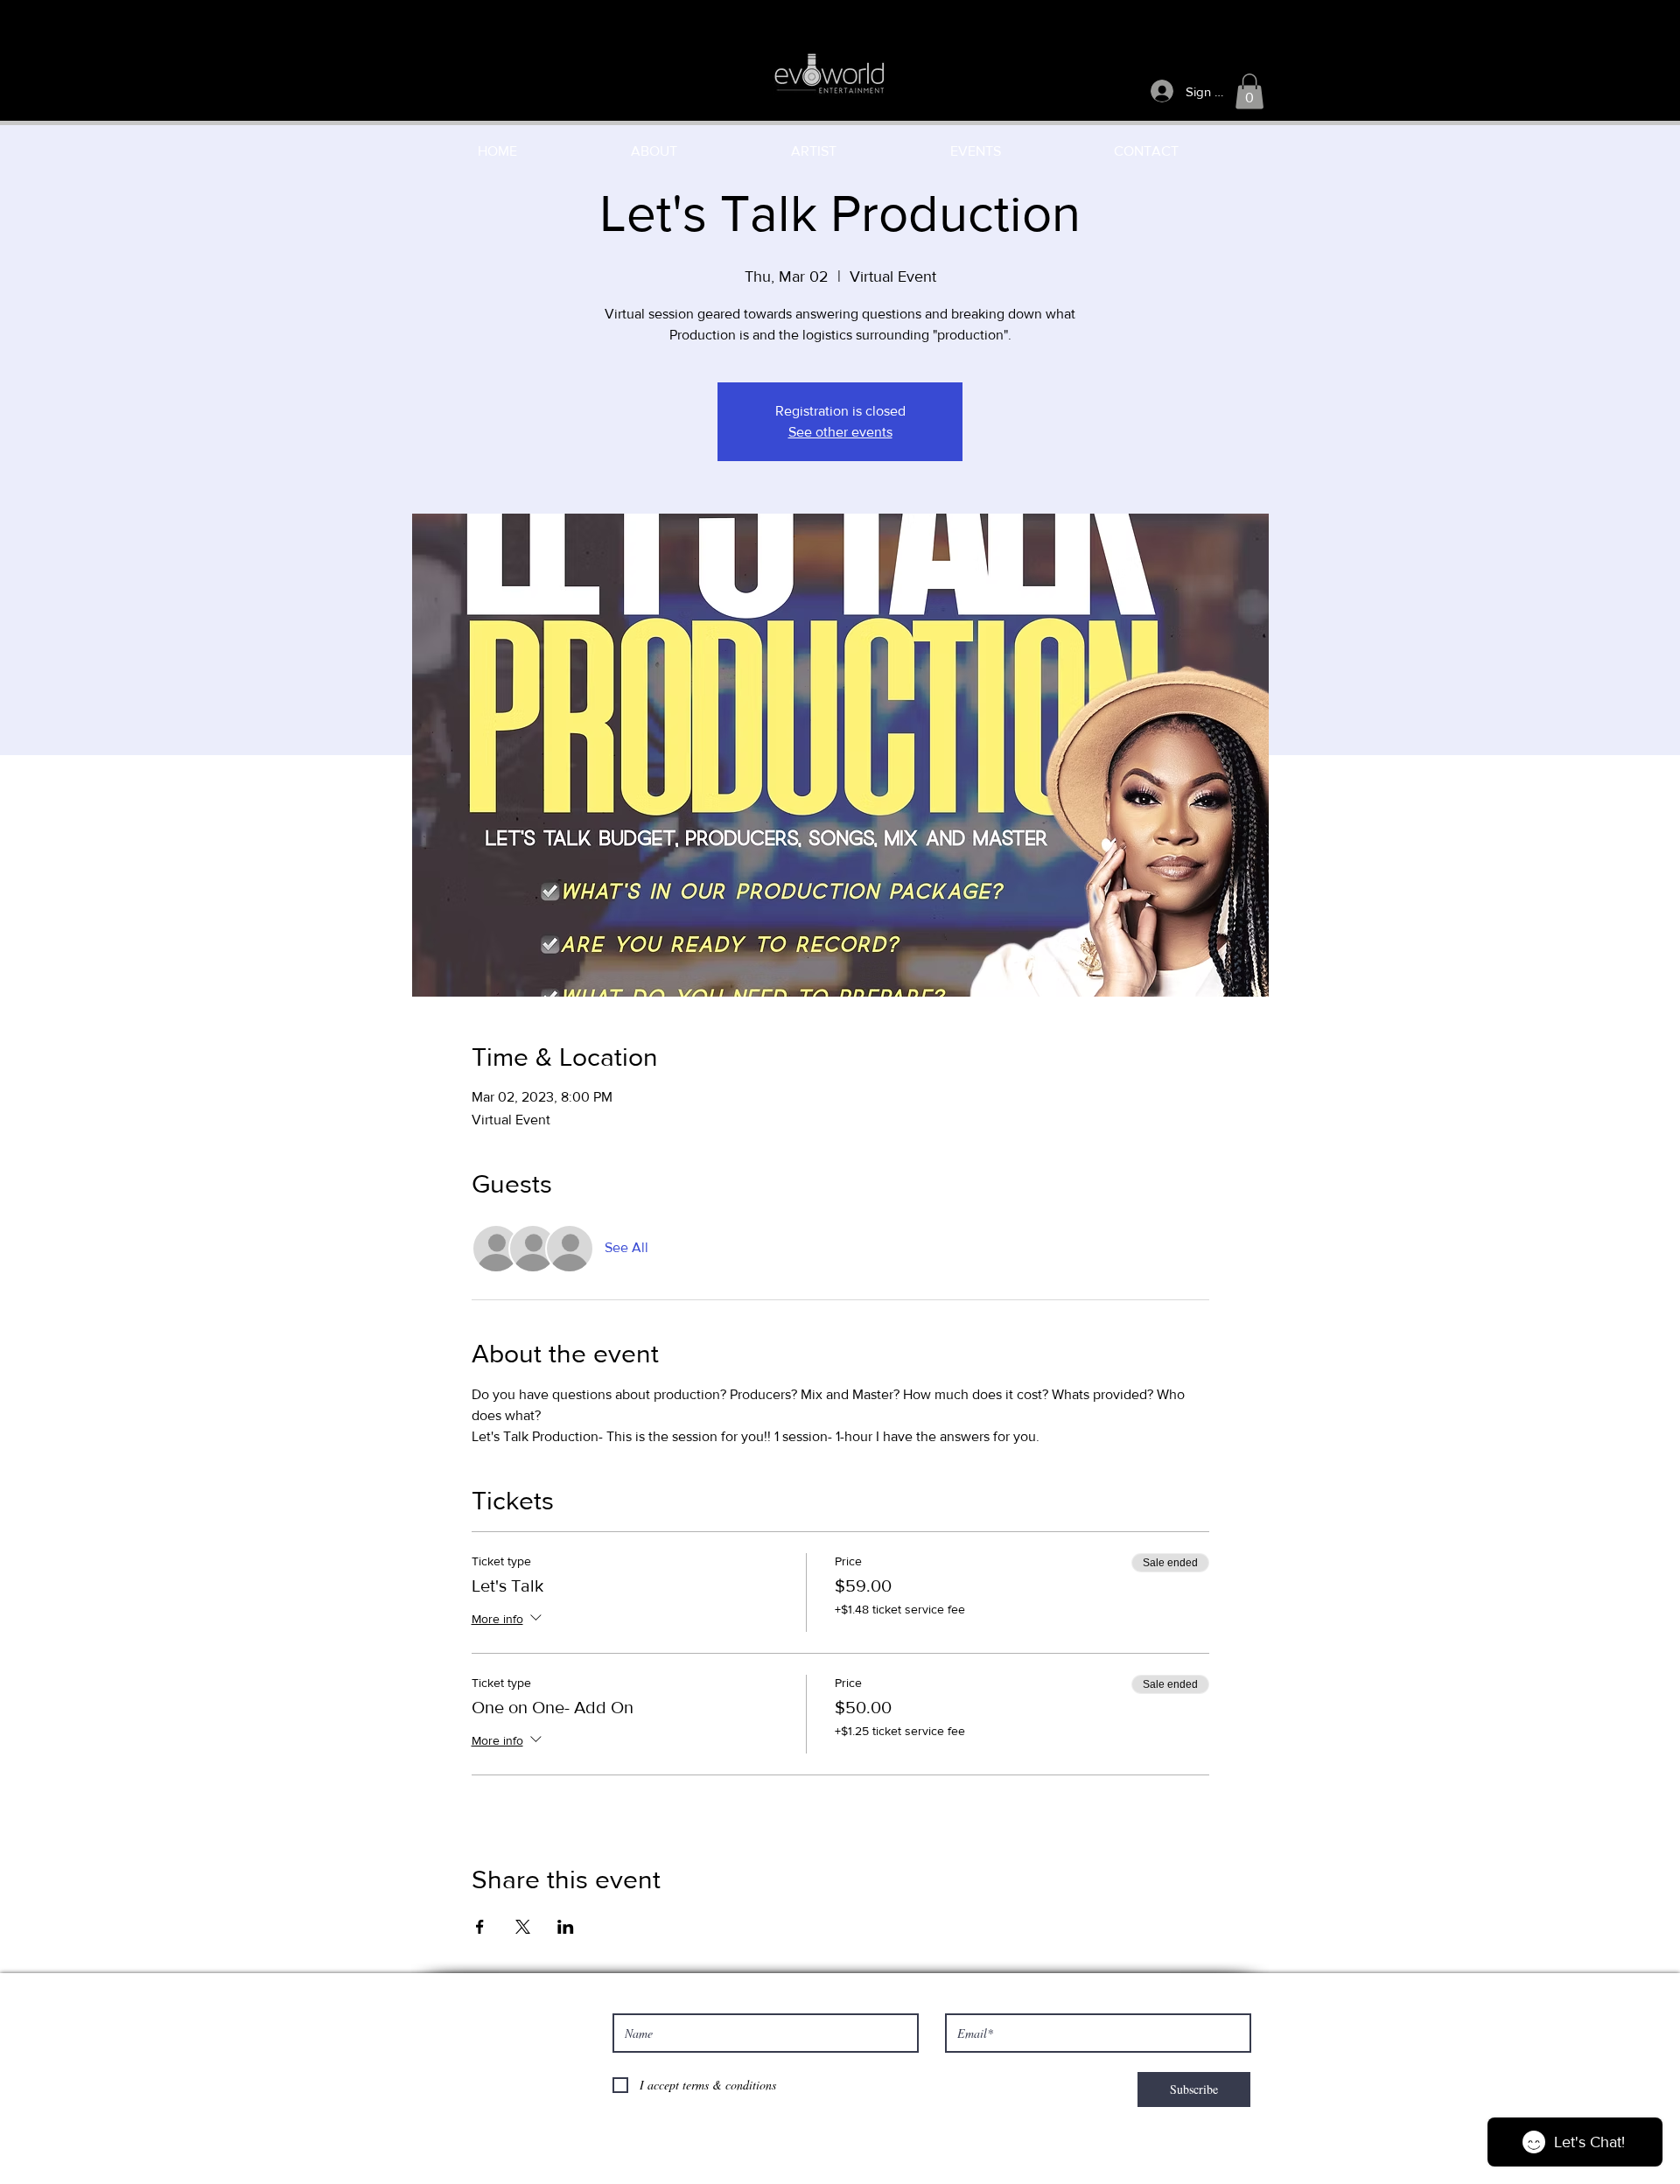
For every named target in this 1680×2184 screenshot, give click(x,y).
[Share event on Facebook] (480, 1927)
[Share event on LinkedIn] (566, 1927)
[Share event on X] (523, 1927)
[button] (1249, 91)
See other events (840, 432)
